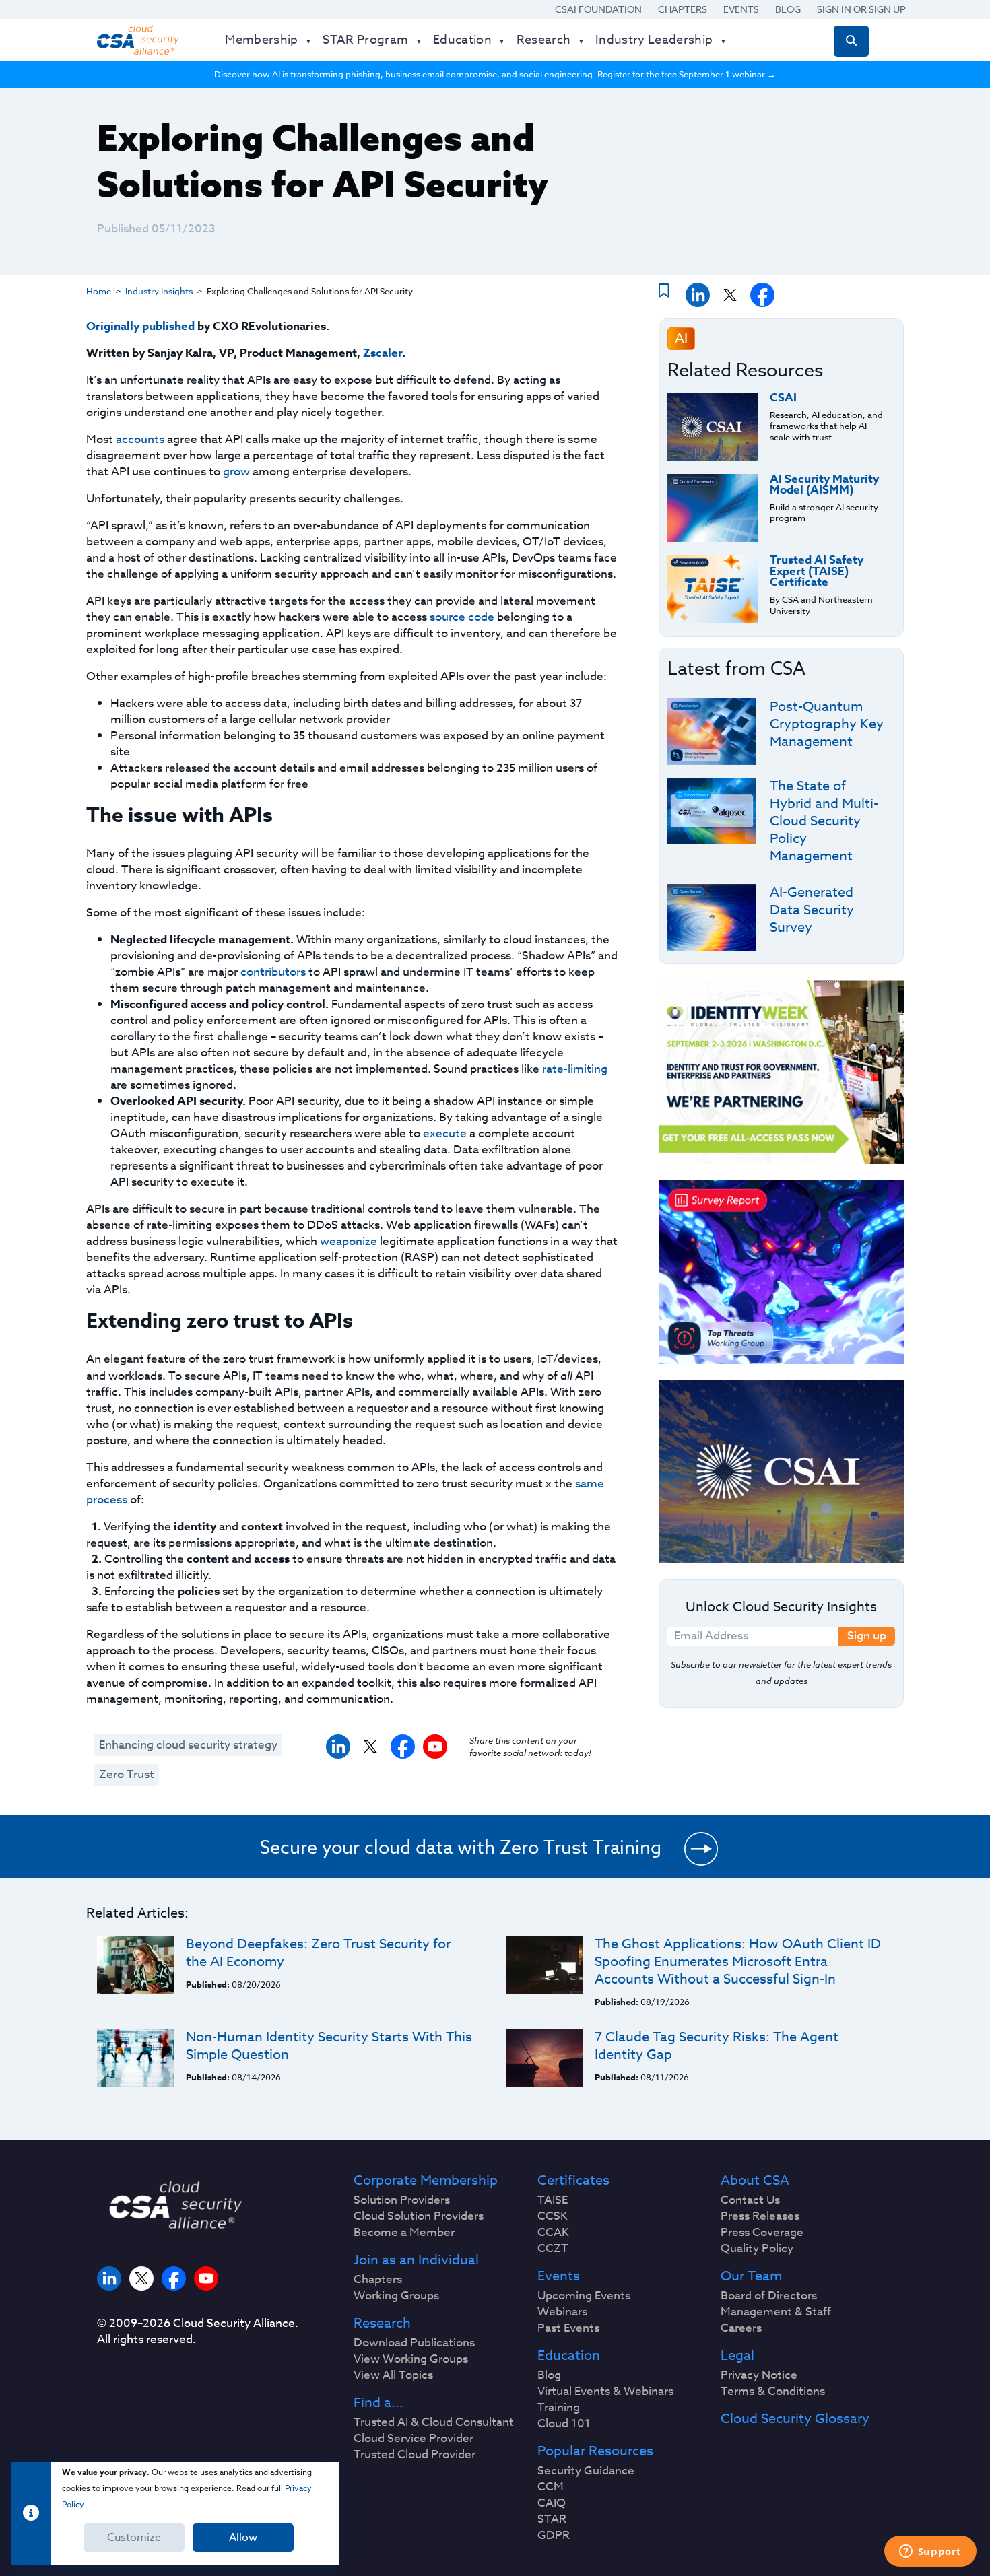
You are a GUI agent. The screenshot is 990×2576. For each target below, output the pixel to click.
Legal (737, 2356)
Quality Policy (757, 2249)
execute (445, 1133)
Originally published (140, 326)
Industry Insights (159, 291)
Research (382, 2324)
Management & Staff (776, 2312)
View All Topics (393, 2375)
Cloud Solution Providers (419, 2216)
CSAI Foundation (598, 9)
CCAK (553, 2233)
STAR (552, 2519)
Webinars (562, 2312)
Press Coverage (762, 2233)
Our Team (751, 2276)
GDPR (554, 2536)
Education (569, 2356)
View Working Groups (411, 2359)
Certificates (573, 2181)
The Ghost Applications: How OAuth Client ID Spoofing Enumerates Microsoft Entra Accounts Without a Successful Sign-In (738, 1962)
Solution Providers (402, 2200)
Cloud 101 (564, 2424)
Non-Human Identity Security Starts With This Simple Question (329, 2046)
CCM (551, 2487)
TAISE (553, 2200)
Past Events (568, 2328)
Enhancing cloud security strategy (188, 1745)
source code (462, 617)
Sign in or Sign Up (861, 9)
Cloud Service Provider (414, 2439)
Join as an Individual (416, 2260)
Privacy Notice (759, 2375)
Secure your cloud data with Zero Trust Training (461, 1847)
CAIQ (552, 2503)
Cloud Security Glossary (795, 2419)
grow (236, 472)
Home (99, 291)
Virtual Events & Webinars (605, 2392)
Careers (741, 2328)
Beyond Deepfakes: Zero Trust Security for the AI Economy (318, 1953)
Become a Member (404, 2233)
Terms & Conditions (773, 2392)
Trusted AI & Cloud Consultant (434, 2422)
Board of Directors (769, 2296)
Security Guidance (586, 2471)
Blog (788, 9)
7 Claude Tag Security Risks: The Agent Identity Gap (717, 2046)
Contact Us (750, 2200)
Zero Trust (127, 1774)
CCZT (553, 2249)
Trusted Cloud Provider (415, 2455)
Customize (134, 2538)
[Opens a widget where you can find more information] (930, 2552)
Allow (243, 2538)
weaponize (349, 1241)
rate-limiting (575, 1069)
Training (559, 2408)
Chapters (683, 9)
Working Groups (396, 2296)
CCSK (553, 2216)
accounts (140, 439)
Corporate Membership (426, 2181)
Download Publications (414, 2343)
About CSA (755, 2181)
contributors (273, 972)
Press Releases (760, 2216)
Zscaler (383, 353)
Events (741, 9)
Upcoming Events (584, 2296)
